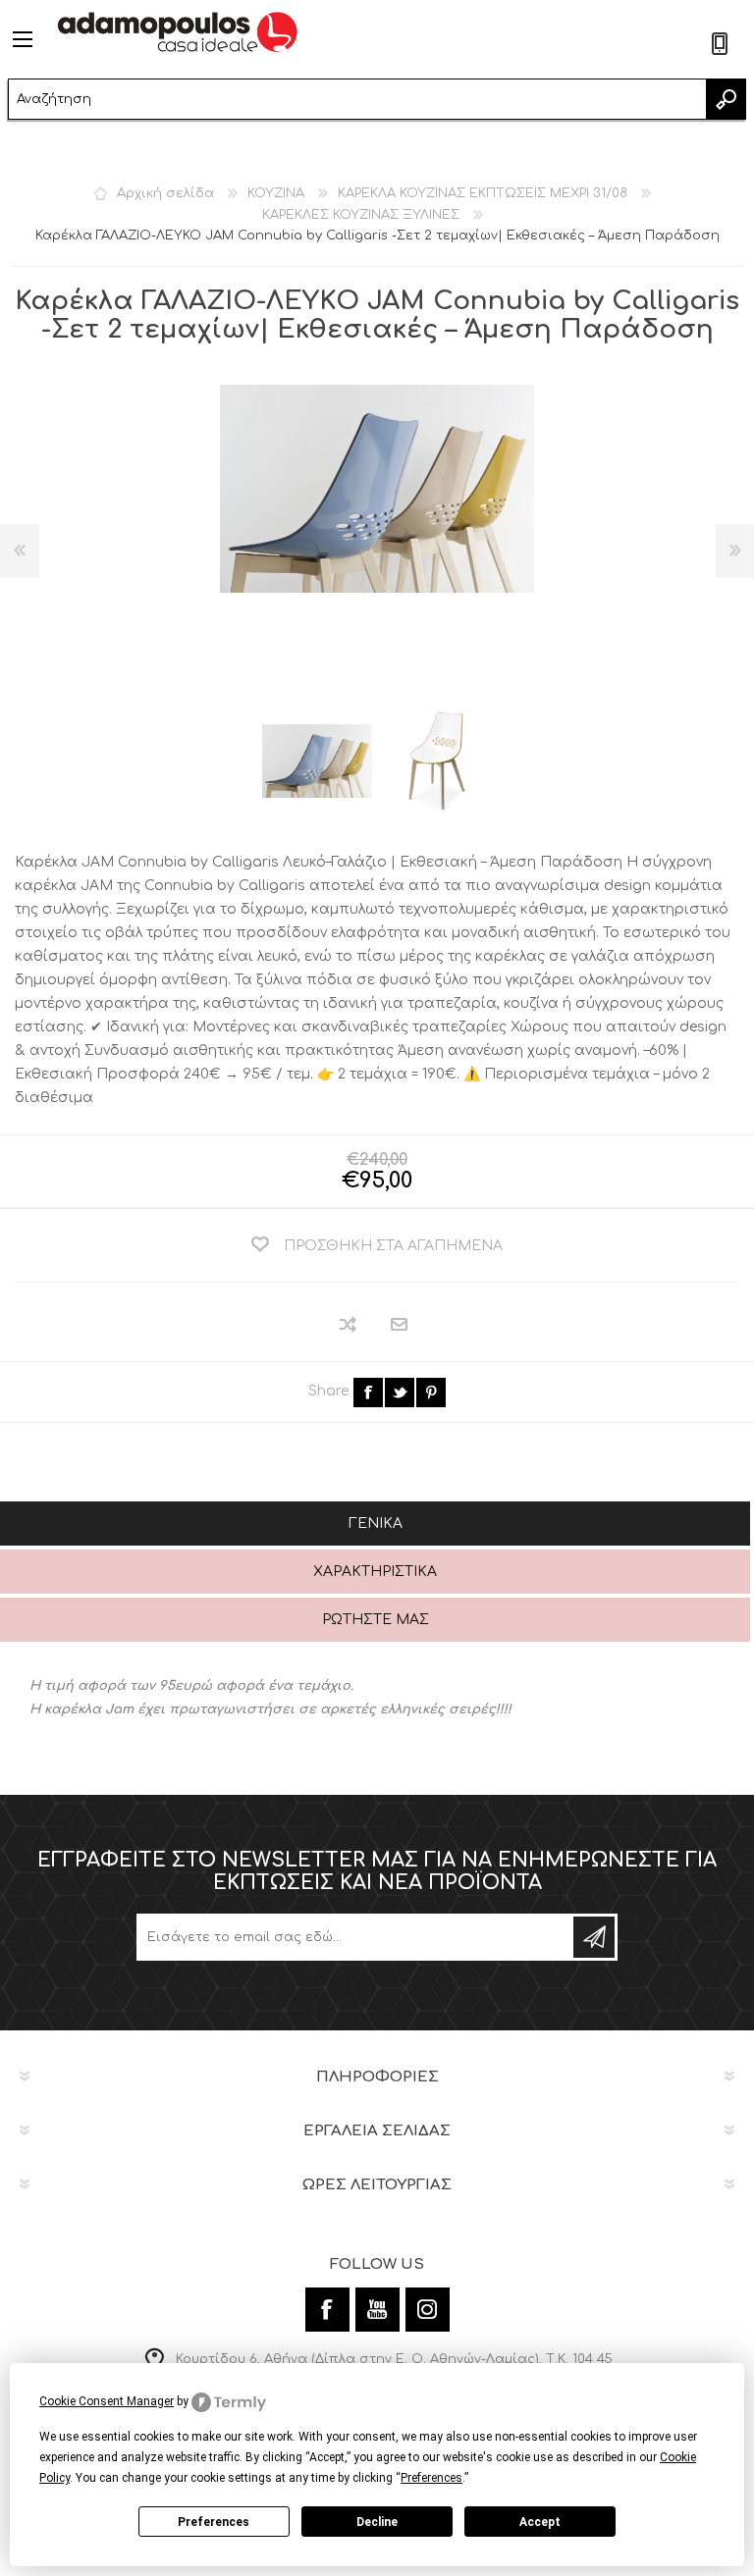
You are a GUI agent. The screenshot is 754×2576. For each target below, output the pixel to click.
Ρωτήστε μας (376, 1620)
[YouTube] (377, 2310)
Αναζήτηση (726, 99)
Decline (377, 2522)
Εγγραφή (594, 1937)
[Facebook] (327, 2310)
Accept (540, 2522)
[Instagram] (428, 2310)
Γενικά (376, 1524)
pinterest (431, 1393)
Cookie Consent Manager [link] (107, 2401)
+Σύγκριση (349, 1324)
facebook (368, 1393)
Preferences (214, 2522)
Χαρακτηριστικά (375, 1572)
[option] (317, 762)
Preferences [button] (431, 2478)
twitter (400, 1393)
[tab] (375, 1525)
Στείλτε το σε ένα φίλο (400, 1325)
